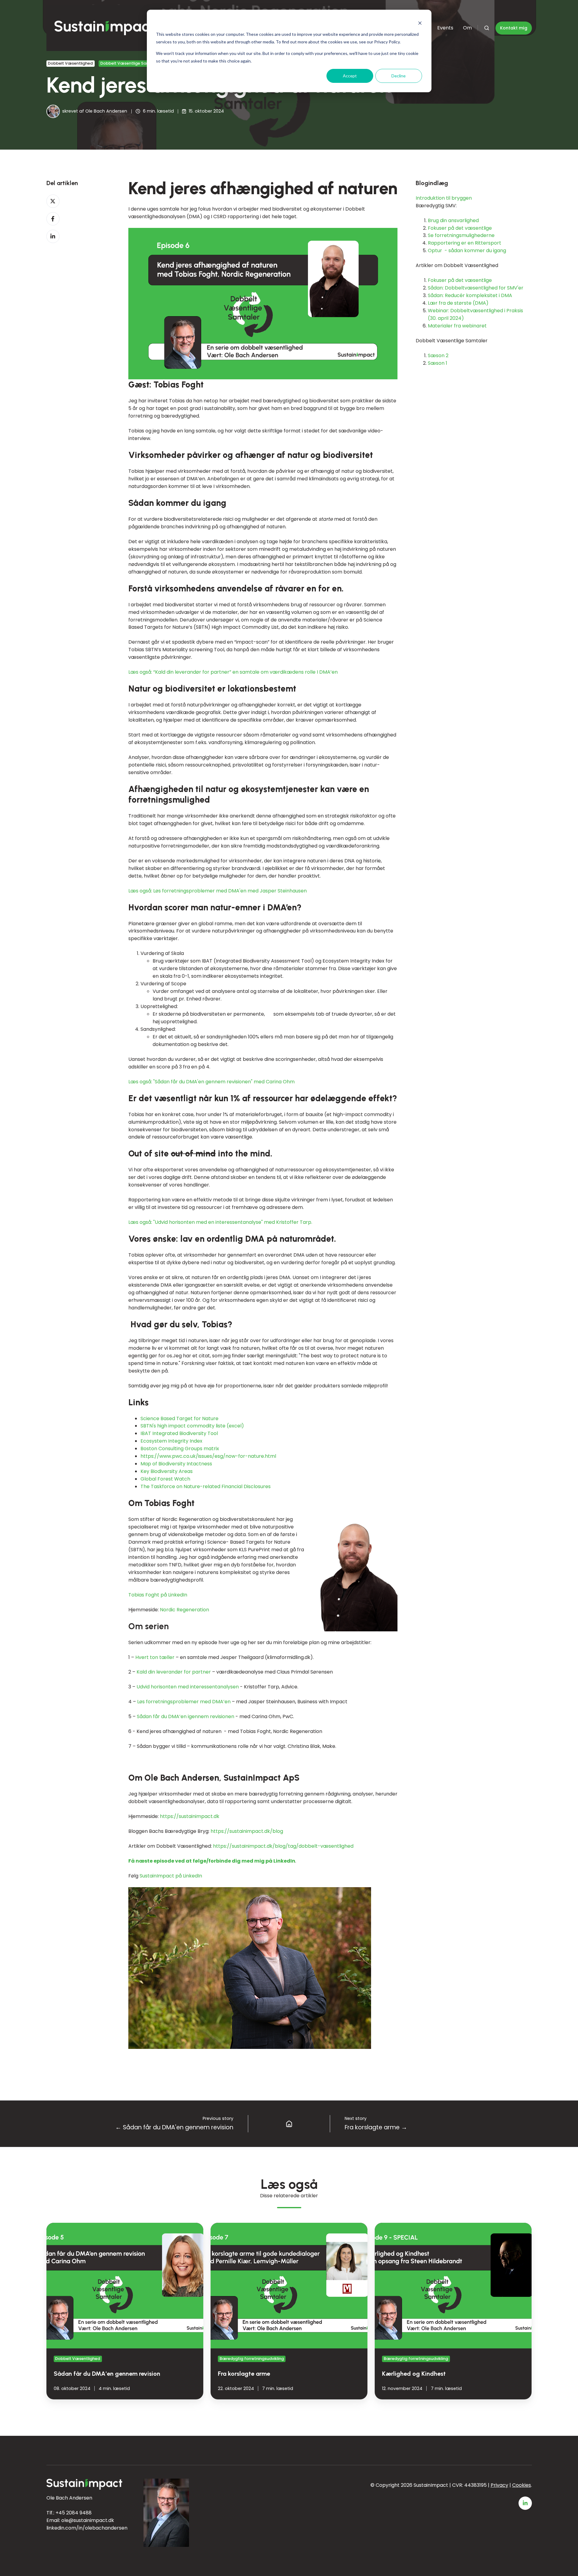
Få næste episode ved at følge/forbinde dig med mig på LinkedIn (212, 1861)
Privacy (499, 2485)
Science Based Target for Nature (179, 1418)
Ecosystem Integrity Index (171, 1441)
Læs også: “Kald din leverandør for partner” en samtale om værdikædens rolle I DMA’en (233, 672)
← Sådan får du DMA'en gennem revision (174, 2127)
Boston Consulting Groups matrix (180, 1449)
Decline (399, 76)
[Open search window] (487, 28)
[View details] (525, 2503)
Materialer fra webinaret (457, 326)
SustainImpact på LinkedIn (171, 1876)
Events (445, 28)
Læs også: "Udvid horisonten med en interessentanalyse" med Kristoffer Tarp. (220, 1222)
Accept (350, 76)
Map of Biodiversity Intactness (176, 1464)
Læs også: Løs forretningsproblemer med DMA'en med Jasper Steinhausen (218, 891)
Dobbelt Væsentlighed (70, 63)
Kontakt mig (514, 28)
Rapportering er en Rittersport (465, 243)
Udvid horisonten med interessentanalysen (188, 1687)
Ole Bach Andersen (106, 111)
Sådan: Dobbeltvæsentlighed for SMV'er (476, 288)
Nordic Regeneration (184, 1610)
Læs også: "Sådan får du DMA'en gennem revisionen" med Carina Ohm (211, 1082)
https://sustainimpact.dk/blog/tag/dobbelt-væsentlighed (283, 1846)
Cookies (522, 2485)
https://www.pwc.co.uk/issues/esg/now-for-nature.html (208, 1456)
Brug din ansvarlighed (453, 220)
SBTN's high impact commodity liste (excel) (192, 1426)
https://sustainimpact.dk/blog (247, 1831)
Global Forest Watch (165, 1479)
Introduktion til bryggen (444, 198)
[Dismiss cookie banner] (420, 23)
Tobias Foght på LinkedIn (158, 1595)
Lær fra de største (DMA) (458, 303)
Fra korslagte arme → (376, 2127)
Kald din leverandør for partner (174, 1672)
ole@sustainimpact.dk (88, 2520)
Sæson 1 (438, 363)
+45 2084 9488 (74, 2513)
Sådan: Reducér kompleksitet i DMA (471, 296)
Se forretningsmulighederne (461, 236)
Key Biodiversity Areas (167, 1471)
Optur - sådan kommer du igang (467, 251)
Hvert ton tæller (155, 1657)
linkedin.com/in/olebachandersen (87, 2528)
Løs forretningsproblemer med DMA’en (184, 1702)
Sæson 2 (438, 356)
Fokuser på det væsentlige (460, 228)
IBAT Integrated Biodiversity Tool (179, 1433)
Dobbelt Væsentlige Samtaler (130, 63)
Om (467, 28)
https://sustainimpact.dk (190, 1816)
